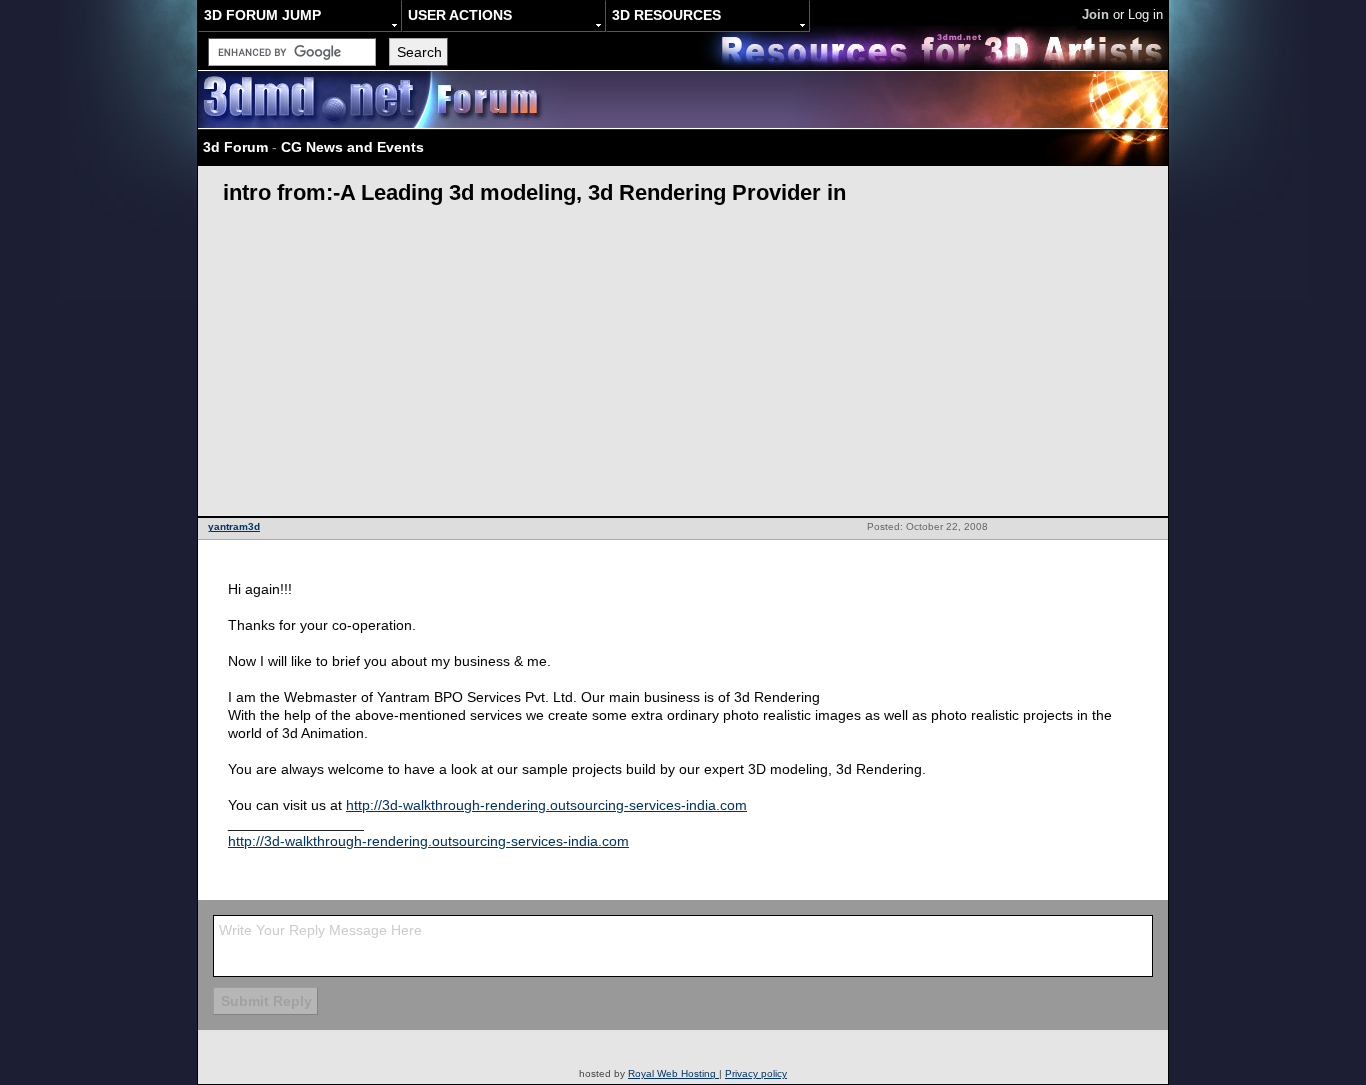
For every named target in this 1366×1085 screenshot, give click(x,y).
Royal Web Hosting (673, 1073)
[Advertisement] (683, 366)
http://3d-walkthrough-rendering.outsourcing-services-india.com (546, 805)
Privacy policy (756, 1073)
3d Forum (235, 147)
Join (1095, 14)
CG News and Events (352, 147)
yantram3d (234, 526)
